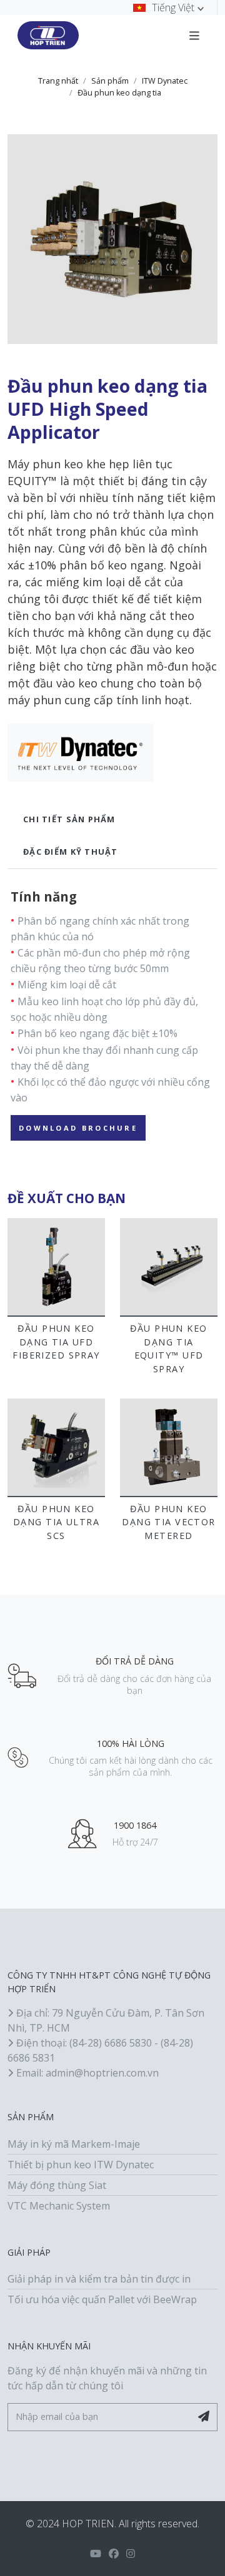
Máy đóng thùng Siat (57, 2185)
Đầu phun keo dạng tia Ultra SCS (56, 1522)
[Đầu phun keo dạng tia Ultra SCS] (56, 1447)
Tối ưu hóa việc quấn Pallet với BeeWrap (102, 2299)
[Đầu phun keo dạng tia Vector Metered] (169, 1447)
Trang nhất (58, 81)
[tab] (112, 819)
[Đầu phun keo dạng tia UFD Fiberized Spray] (56, 1267)
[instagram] (131, 2554)
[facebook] (114, 2554)
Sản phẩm (110, 81)
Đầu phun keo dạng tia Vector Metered (169, 1522)
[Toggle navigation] (194, 35)
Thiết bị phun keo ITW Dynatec (81, 2165)
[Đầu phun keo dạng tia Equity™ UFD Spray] (169, 1267)
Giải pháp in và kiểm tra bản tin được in (99, 2279)
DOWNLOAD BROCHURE (78, 1128)
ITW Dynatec (165, 81)
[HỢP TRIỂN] (48, 36)
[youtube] (96, 2554)
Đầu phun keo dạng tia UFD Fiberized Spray (56, 1342)
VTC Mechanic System (59, 2206)
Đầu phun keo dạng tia (119, 93)
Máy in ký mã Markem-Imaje (74, 2144)
